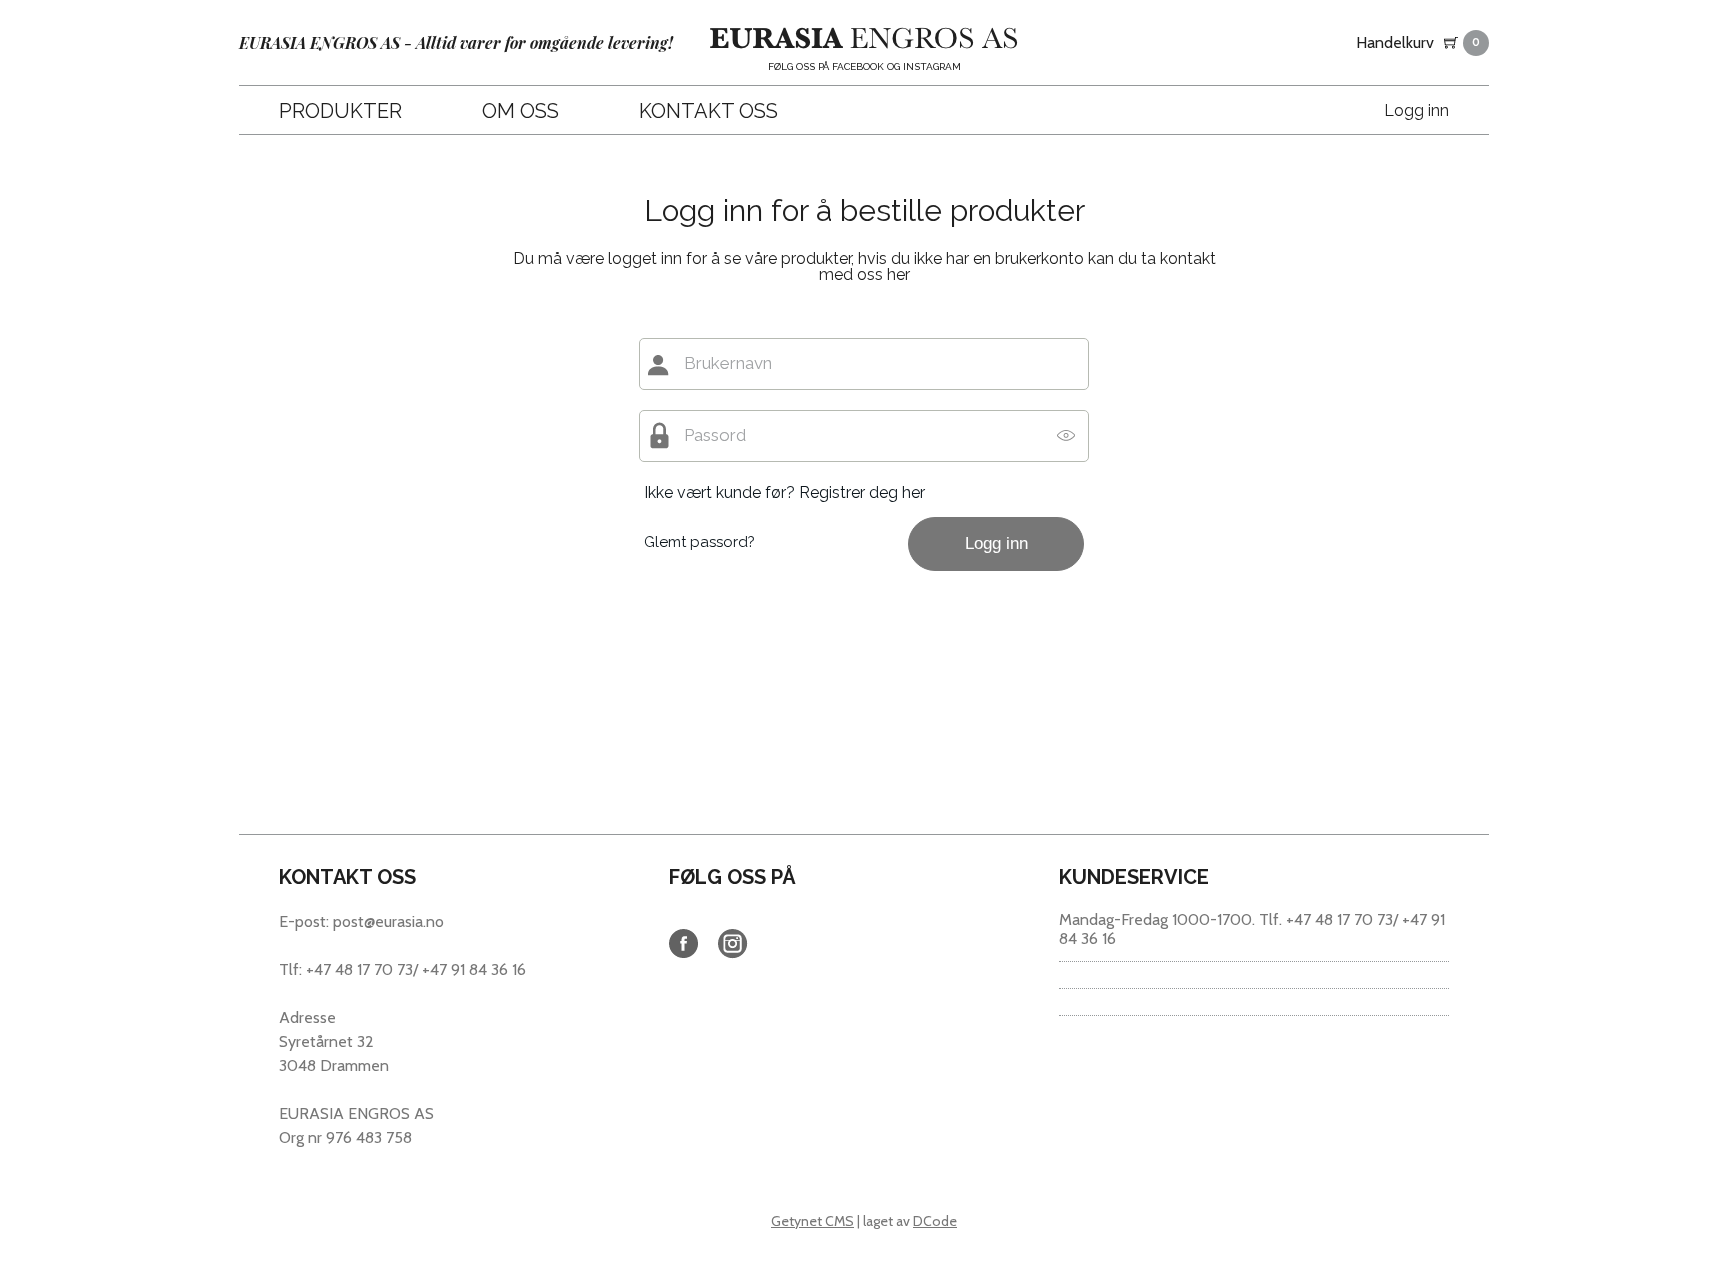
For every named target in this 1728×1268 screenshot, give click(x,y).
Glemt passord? (699, 542)
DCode (935, 1221)
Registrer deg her (862, 492)
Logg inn (1416, 110)
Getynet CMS (812, 1221)
